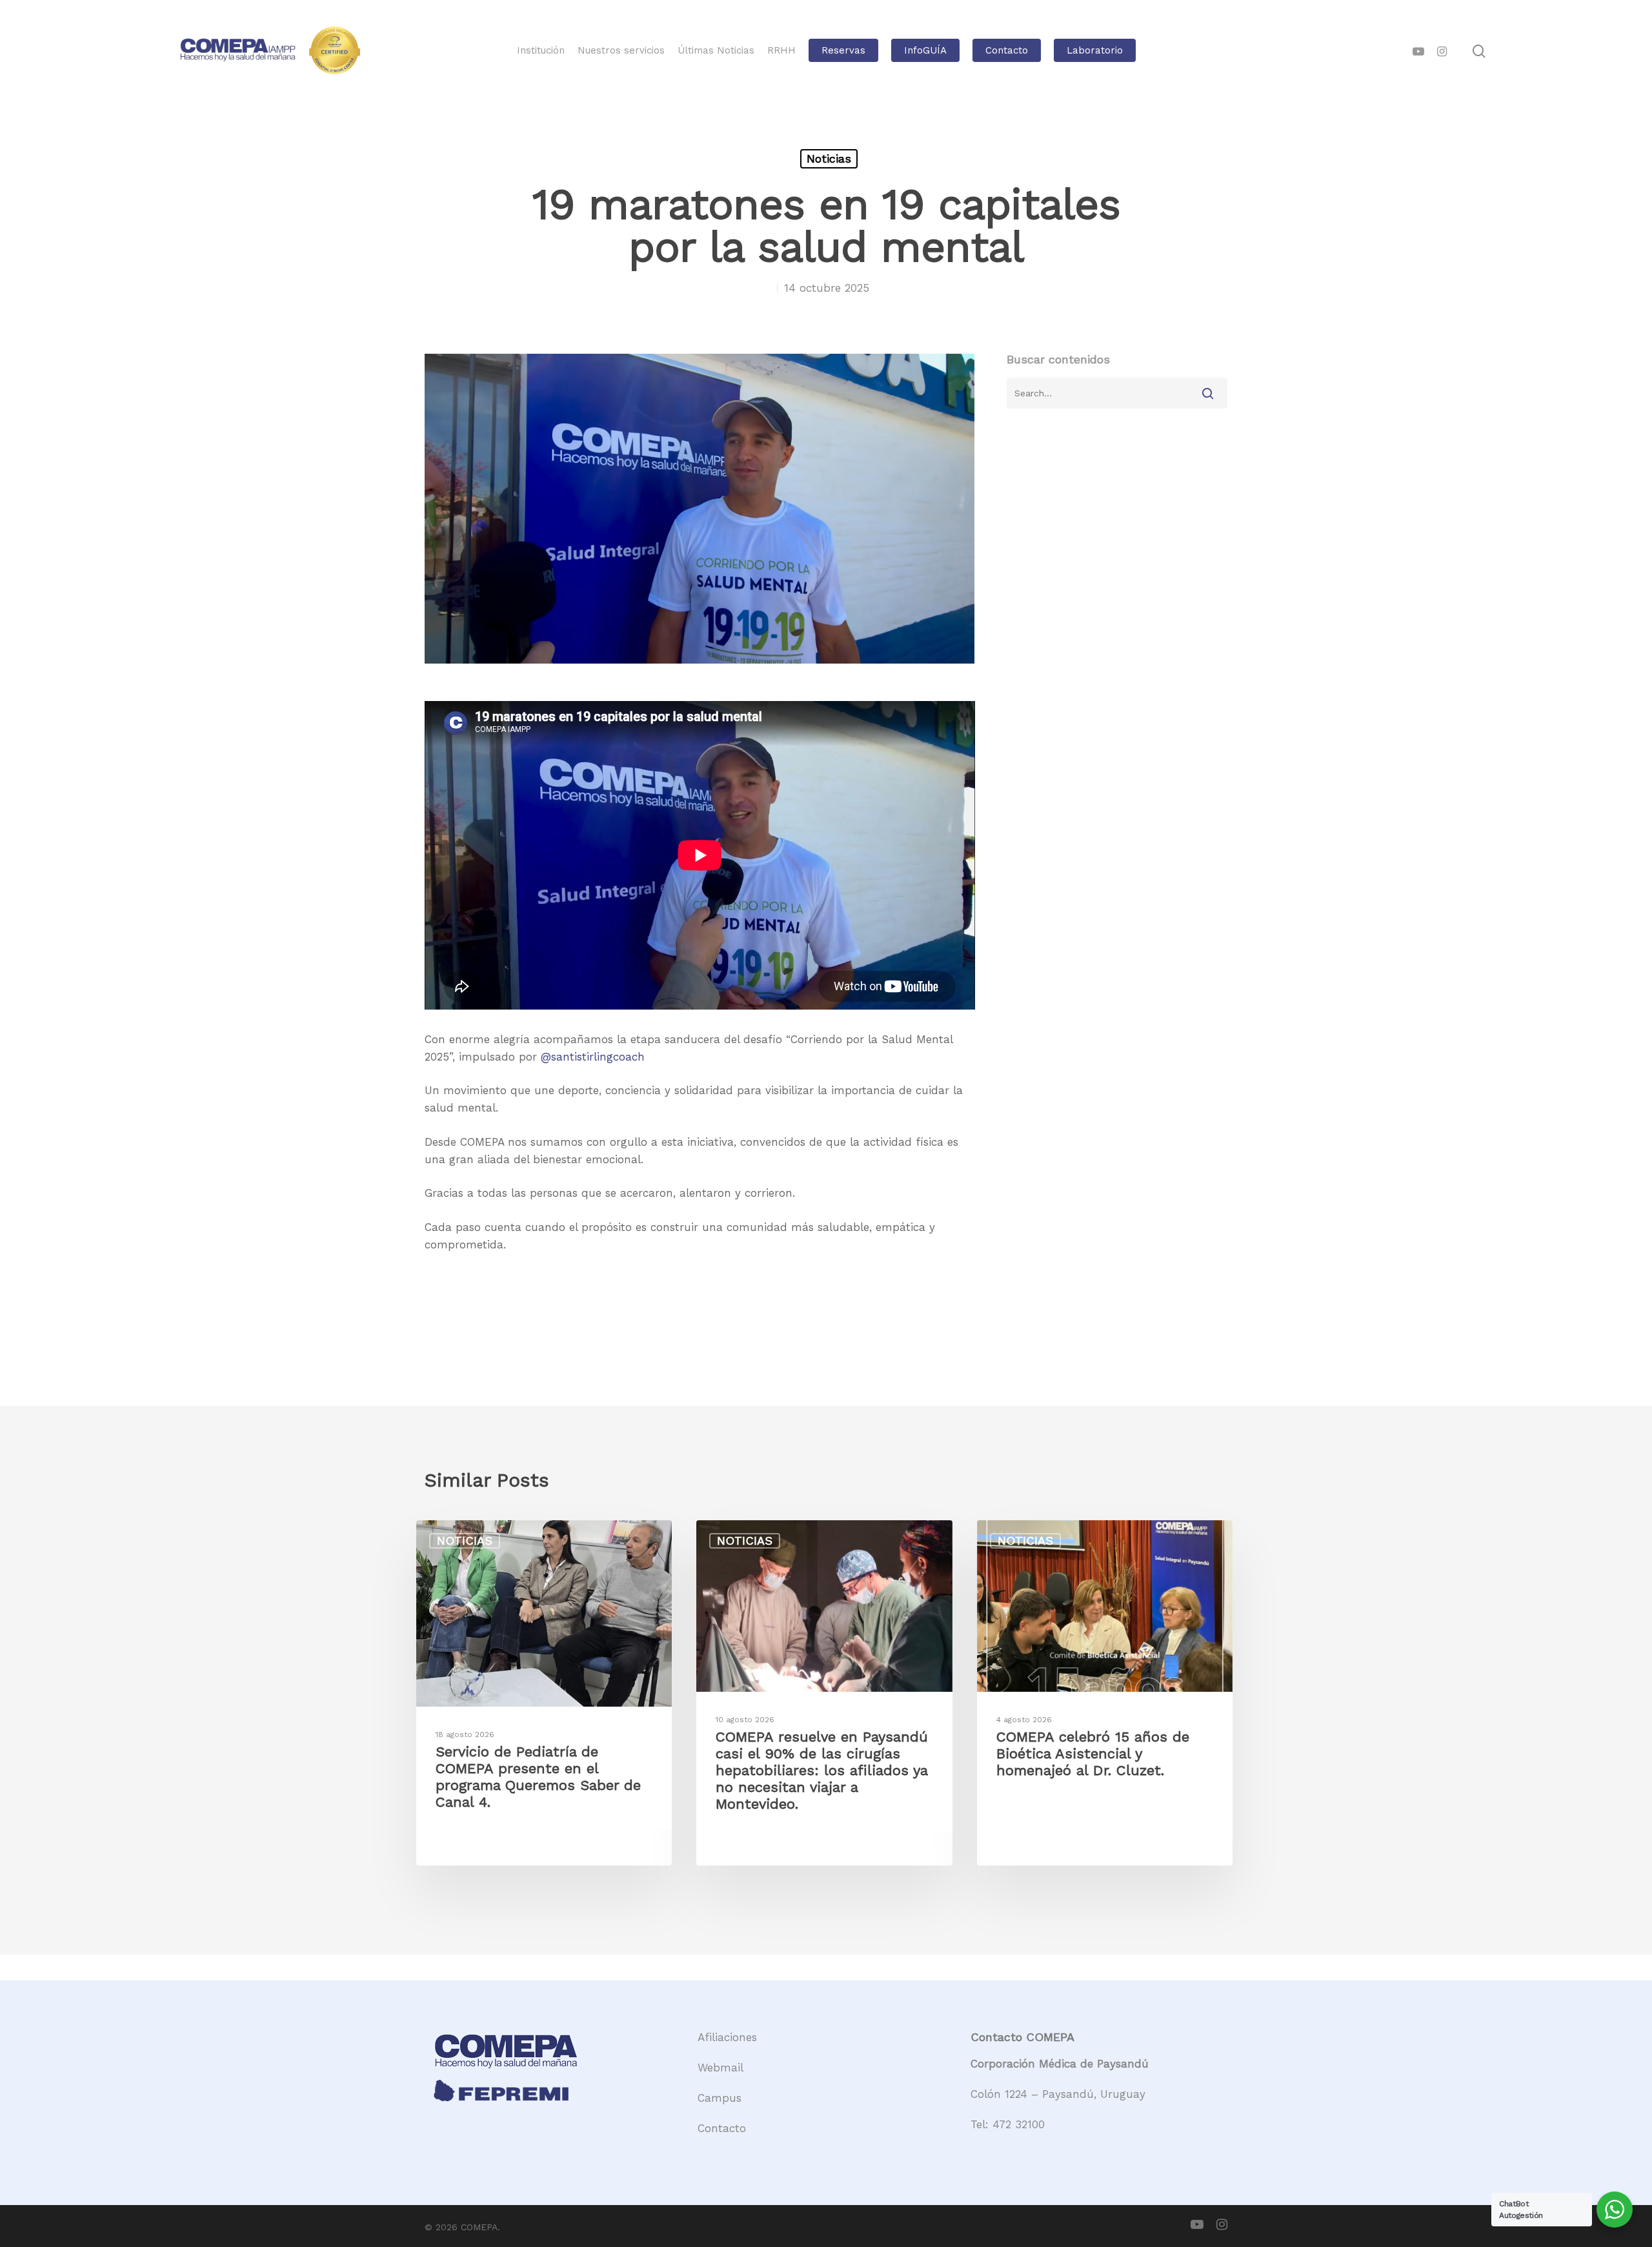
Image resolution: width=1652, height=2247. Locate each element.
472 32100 (1019, 2124)
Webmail (720, 2068)
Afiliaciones (727, 2037)
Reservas (843, 51)
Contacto (1007, 51)
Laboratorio (1095, 51)
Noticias (829, 158)
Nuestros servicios (621, 51)
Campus (720, 2098)
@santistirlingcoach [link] (593, 1057)
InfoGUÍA (925, 51)
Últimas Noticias (716, 51)
